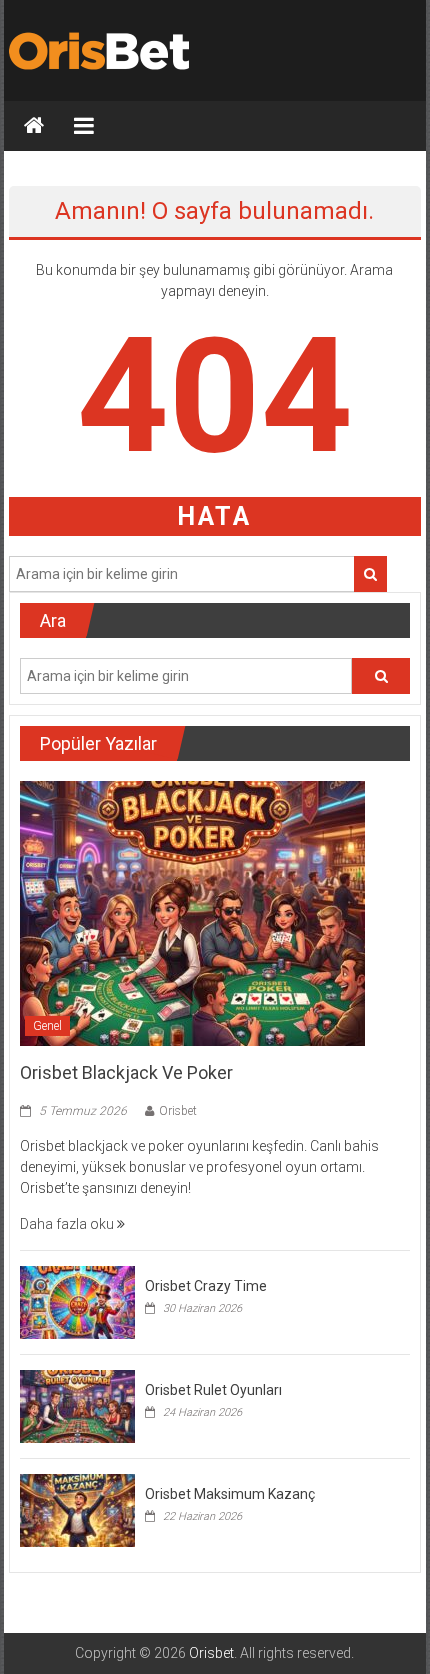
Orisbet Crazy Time (206, 1286)
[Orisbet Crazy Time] (77, 1301)
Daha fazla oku (68, 1224)
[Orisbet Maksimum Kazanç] (77, 1509)
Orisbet (178, 1111)
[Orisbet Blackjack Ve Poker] (192, 913)
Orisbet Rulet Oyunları (213, 1390)
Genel (47, 1026)
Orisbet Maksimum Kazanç (230, 1494)
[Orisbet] (34, 126)
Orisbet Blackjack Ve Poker (126, 1072)
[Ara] (370, 574)
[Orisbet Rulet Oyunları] (77, 1405)
